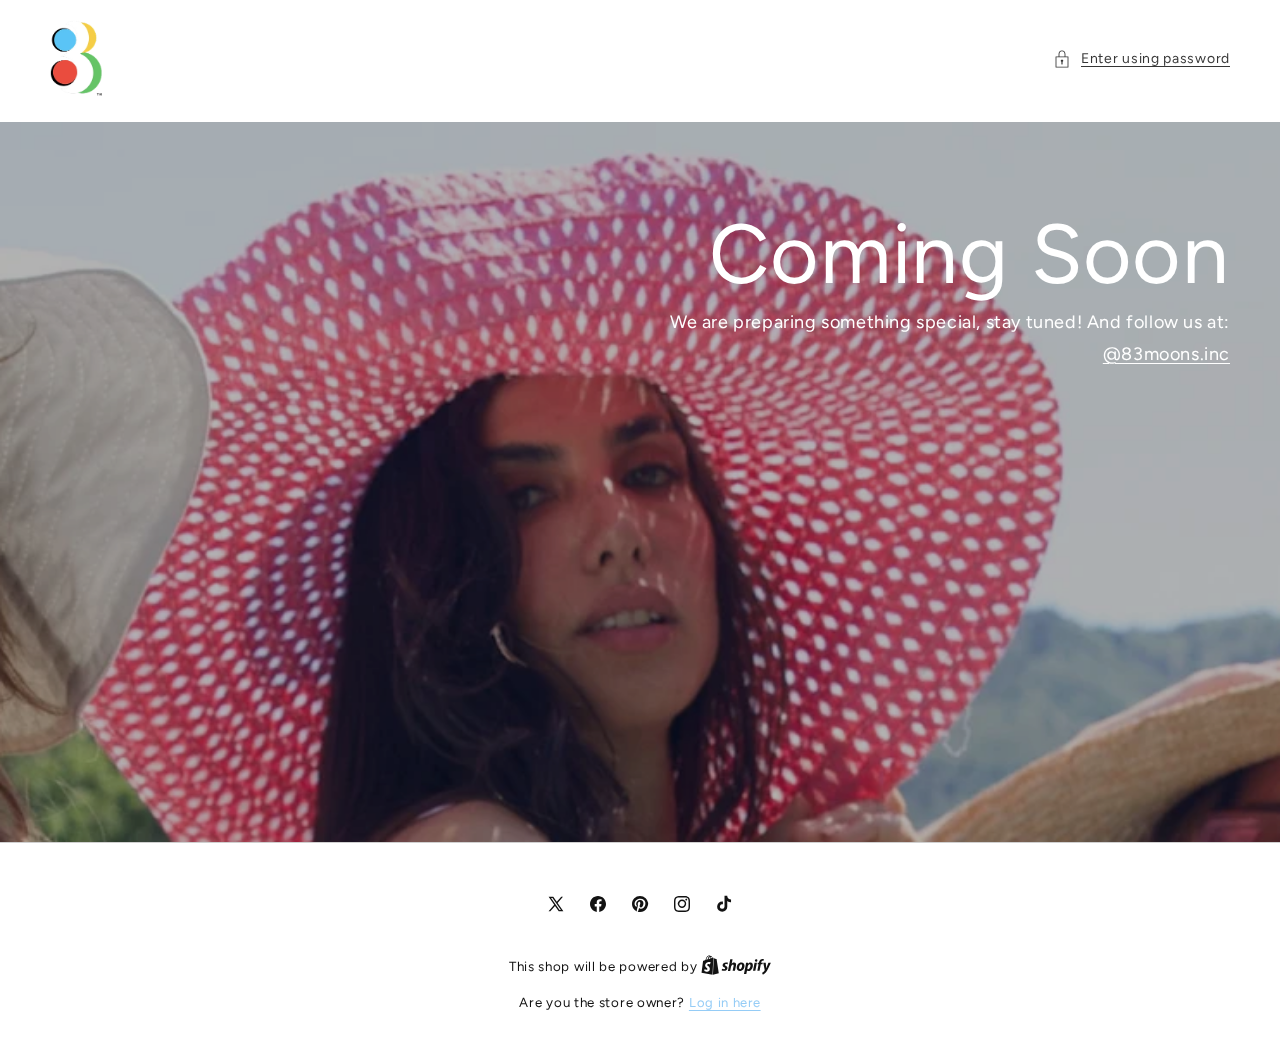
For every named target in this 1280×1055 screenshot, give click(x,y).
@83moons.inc (1166, 354)
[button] (1141, 58)
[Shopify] (736, 966)
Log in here (725, 1002)
